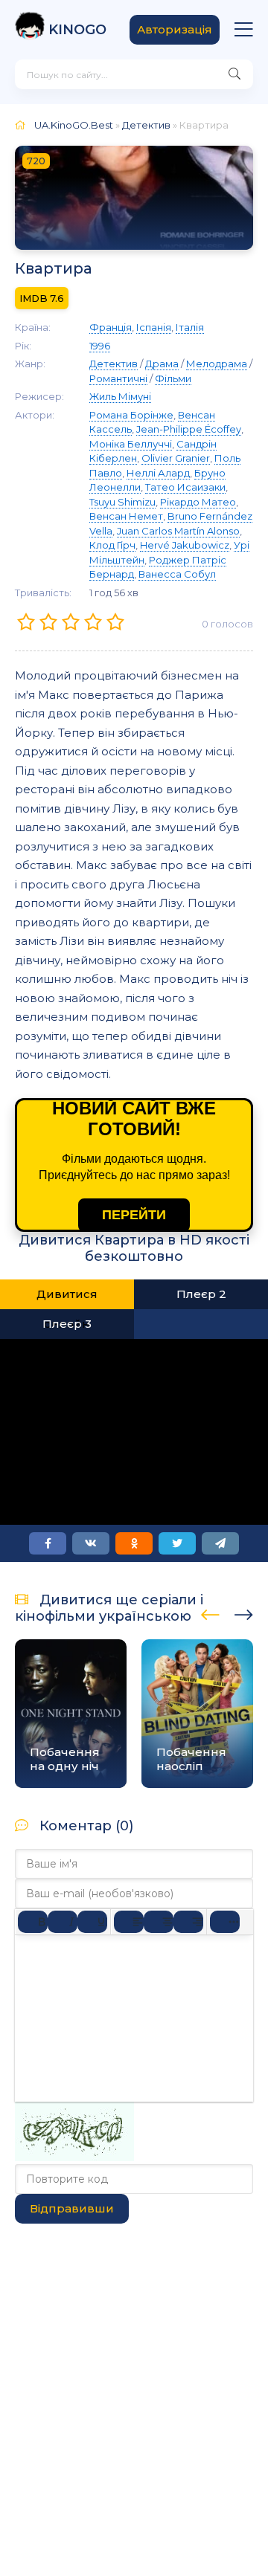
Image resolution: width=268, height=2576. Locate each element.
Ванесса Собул (177, 574)
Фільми (173, 378)
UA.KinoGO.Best (74, 125)
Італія (190, 327)
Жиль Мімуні (120, 396)
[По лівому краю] (129, 1922)
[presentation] (210, 1613)
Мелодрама (217, 364)
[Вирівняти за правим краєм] (188, 1922)
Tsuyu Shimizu (122, 502)
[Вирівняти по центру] (159, 1922)
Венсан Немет (126, 516)
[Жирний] (33, 1922)
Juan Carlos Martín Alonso (178, 531)
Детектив (146, 125)
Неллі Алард (158, 473)
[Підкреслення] (92, 1922)
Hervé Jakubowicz (185, 545)
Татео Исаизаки (185, 487)
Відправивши (72, 2208)
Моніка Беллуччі (131, 444)
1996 (100, 346)
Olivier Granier (176, 458)
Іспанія (154, 327)
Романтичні (118, 378)
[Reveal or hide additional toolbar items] (225, 1922)
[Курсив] (63, 1922)
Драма (162, 364)
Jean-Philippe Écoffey (189, 429)
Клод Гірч (112, 545)
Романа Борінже (131, 415)
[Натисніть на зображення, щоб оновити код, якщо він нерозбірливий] (74, 2157)
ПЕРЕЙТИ (134, 1215)
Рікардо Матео (198, 502)
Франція (111, 327)
